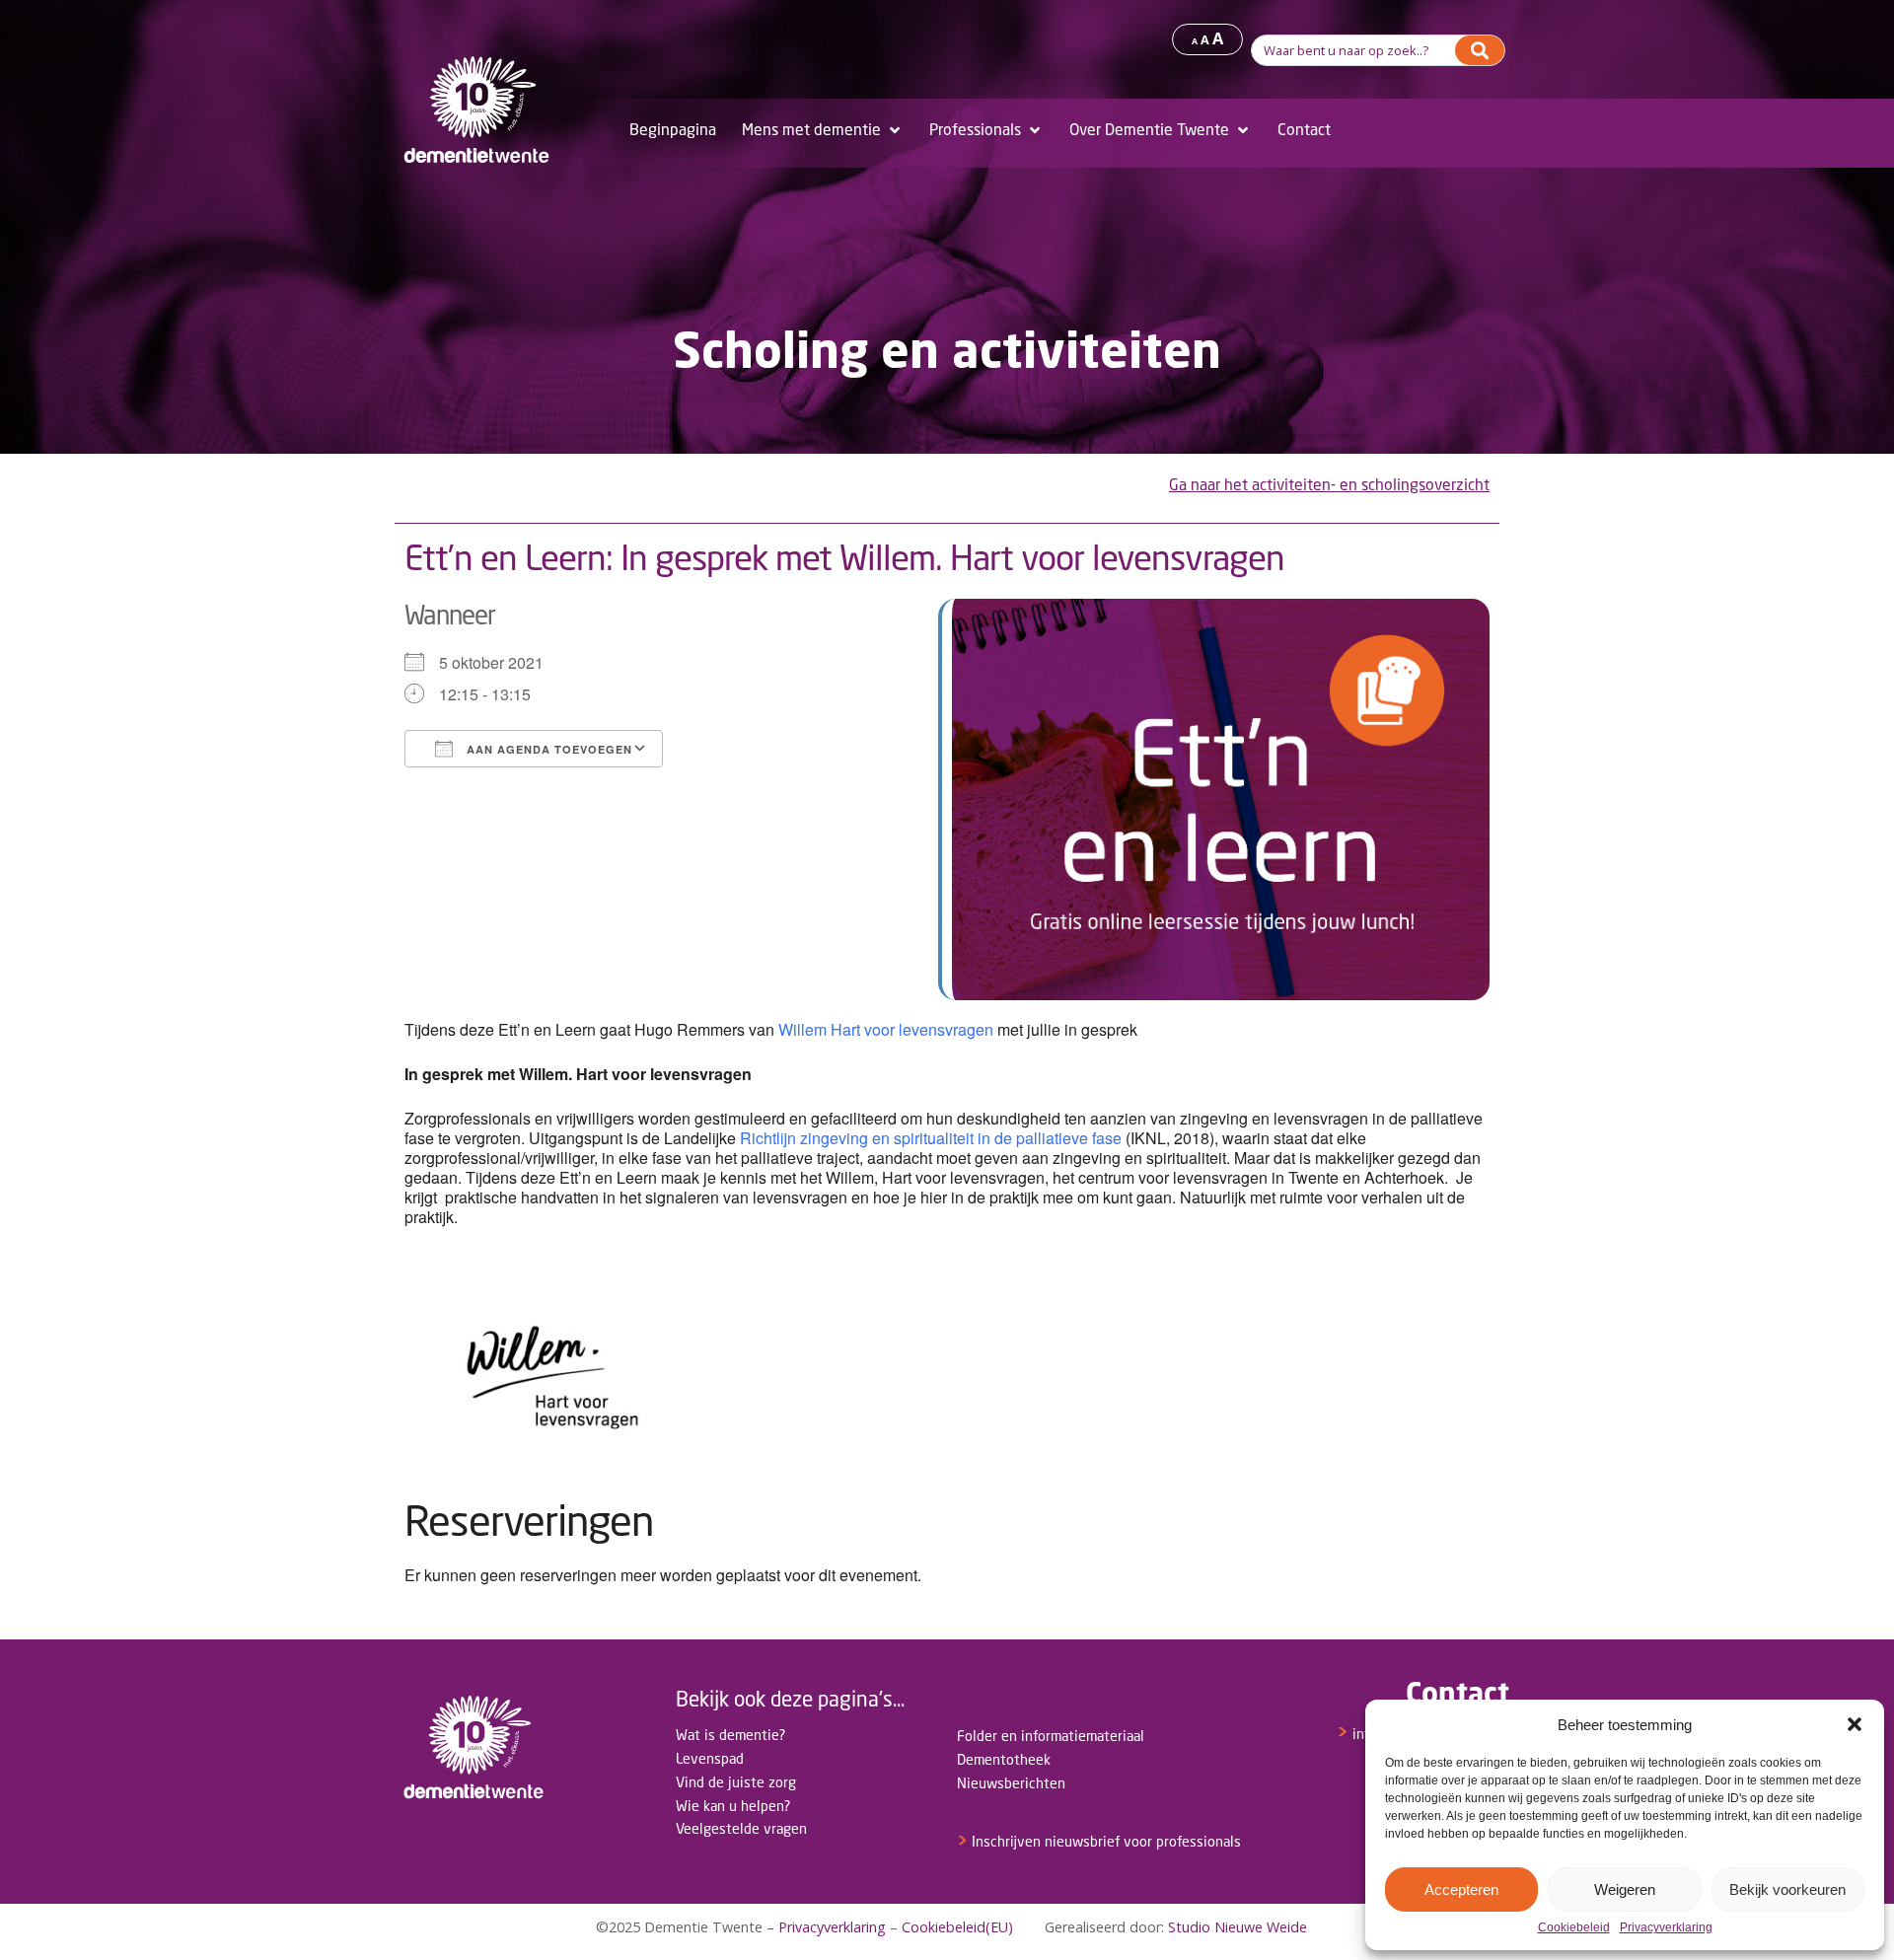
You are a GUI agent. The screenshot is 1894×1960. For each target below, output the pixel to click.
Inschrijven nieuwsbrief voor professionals (1099, 1841)
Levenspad (710, 1758)
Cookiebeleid (1574, 1928)
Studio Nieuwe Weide (1238, 1927)
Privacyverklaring (1666, 1928)
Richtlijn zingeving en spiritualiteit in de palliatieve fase (931, 1138)
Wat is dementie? (730, 1735)
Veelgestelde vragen (741, 1828)
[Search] (1480, 50)
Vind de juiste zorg (736, 1782)
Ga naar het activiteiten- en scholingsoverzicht (1329, 485)
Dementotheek (1004, 1759)
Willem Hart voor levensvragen (884, 1029)
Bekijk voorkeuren (1787, 1889)
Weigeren (1625, 1889)
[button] (1855, 1724)
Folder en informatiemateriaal (1051, 1736)
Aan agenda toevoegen (547, 749)
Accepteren (1461, 1889)
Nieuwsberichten (1011, 1783)
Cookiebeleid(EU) (957, 1927)
